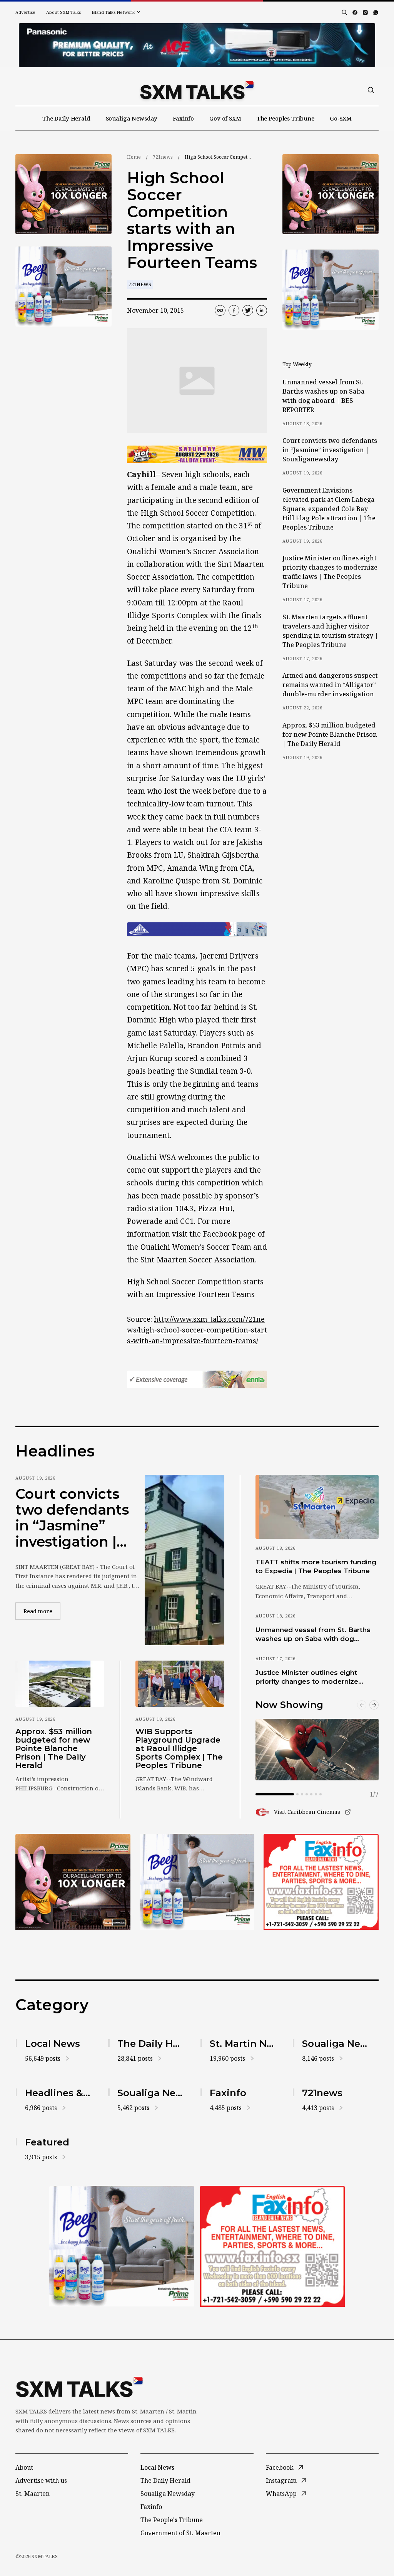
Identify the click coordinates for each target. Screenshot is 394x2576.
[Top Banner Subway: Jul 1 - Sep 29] (197, 45)
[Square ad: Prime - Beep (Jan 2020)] (197, 1882)
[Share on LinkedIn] (262, 310)
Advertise (25, 12)
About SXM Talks (63, 12)
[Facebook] (355, 13)
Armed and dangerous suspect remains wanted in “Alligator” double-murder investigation (330, 685)
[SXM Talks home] (197, 90)
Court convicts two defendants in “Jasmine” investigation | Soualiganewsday (330, 450)
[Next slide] (374, 1705)
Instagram (281, 2480)
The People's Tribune (172, 2520)
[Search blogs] (344, 12)
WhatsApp (281, 2494)
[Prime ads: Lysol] (63, 194)
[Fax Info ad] (321, 1882)
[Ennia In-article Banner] (197, 1380)
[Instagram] (365, 13)
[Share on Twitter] (248, 310)
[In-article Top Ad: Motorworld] (197, 455)
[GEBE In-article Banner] (197, 929)
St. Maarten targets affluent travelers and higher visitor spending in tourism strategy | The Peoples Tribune (330, 631)
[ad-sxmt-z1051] (63, 287)
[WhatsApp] (376, 13)
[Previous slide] (362, 1705)
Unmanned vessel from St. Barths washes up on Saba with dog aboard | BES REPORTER (324, 396)
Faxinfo (183, 118)
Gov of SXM (225, 118)
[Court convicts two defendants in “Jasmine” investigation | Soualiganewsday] (184, 1560)
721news (163, 157)
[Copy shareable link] (220, 310)
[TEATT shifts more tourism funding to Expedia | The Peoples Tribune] (317, 1507)
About (24, 2467)
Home (134, 157)
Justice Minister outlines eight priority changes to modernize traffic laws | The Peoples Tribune (330, 572)
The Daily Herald (66, 118)
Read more (42, 1611)
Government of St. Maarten (180, 2533)
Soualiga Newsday (132, 118)
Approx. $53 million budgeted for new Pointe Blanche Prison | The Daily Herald (330, 734)
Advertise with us (41, 2480)
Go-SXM (341, 118)
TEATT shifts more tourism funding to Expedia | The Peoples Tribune (316, 1566)
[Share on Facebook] (234, 310)
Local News (157, 2467)
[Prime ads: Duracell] (73, 1882)
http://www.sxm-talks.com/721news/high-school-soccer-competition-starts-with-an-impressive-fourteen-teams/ (197, 1330)
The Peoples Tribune (285, 118)
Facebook (280, 2467)
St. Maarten (33, 2494)
